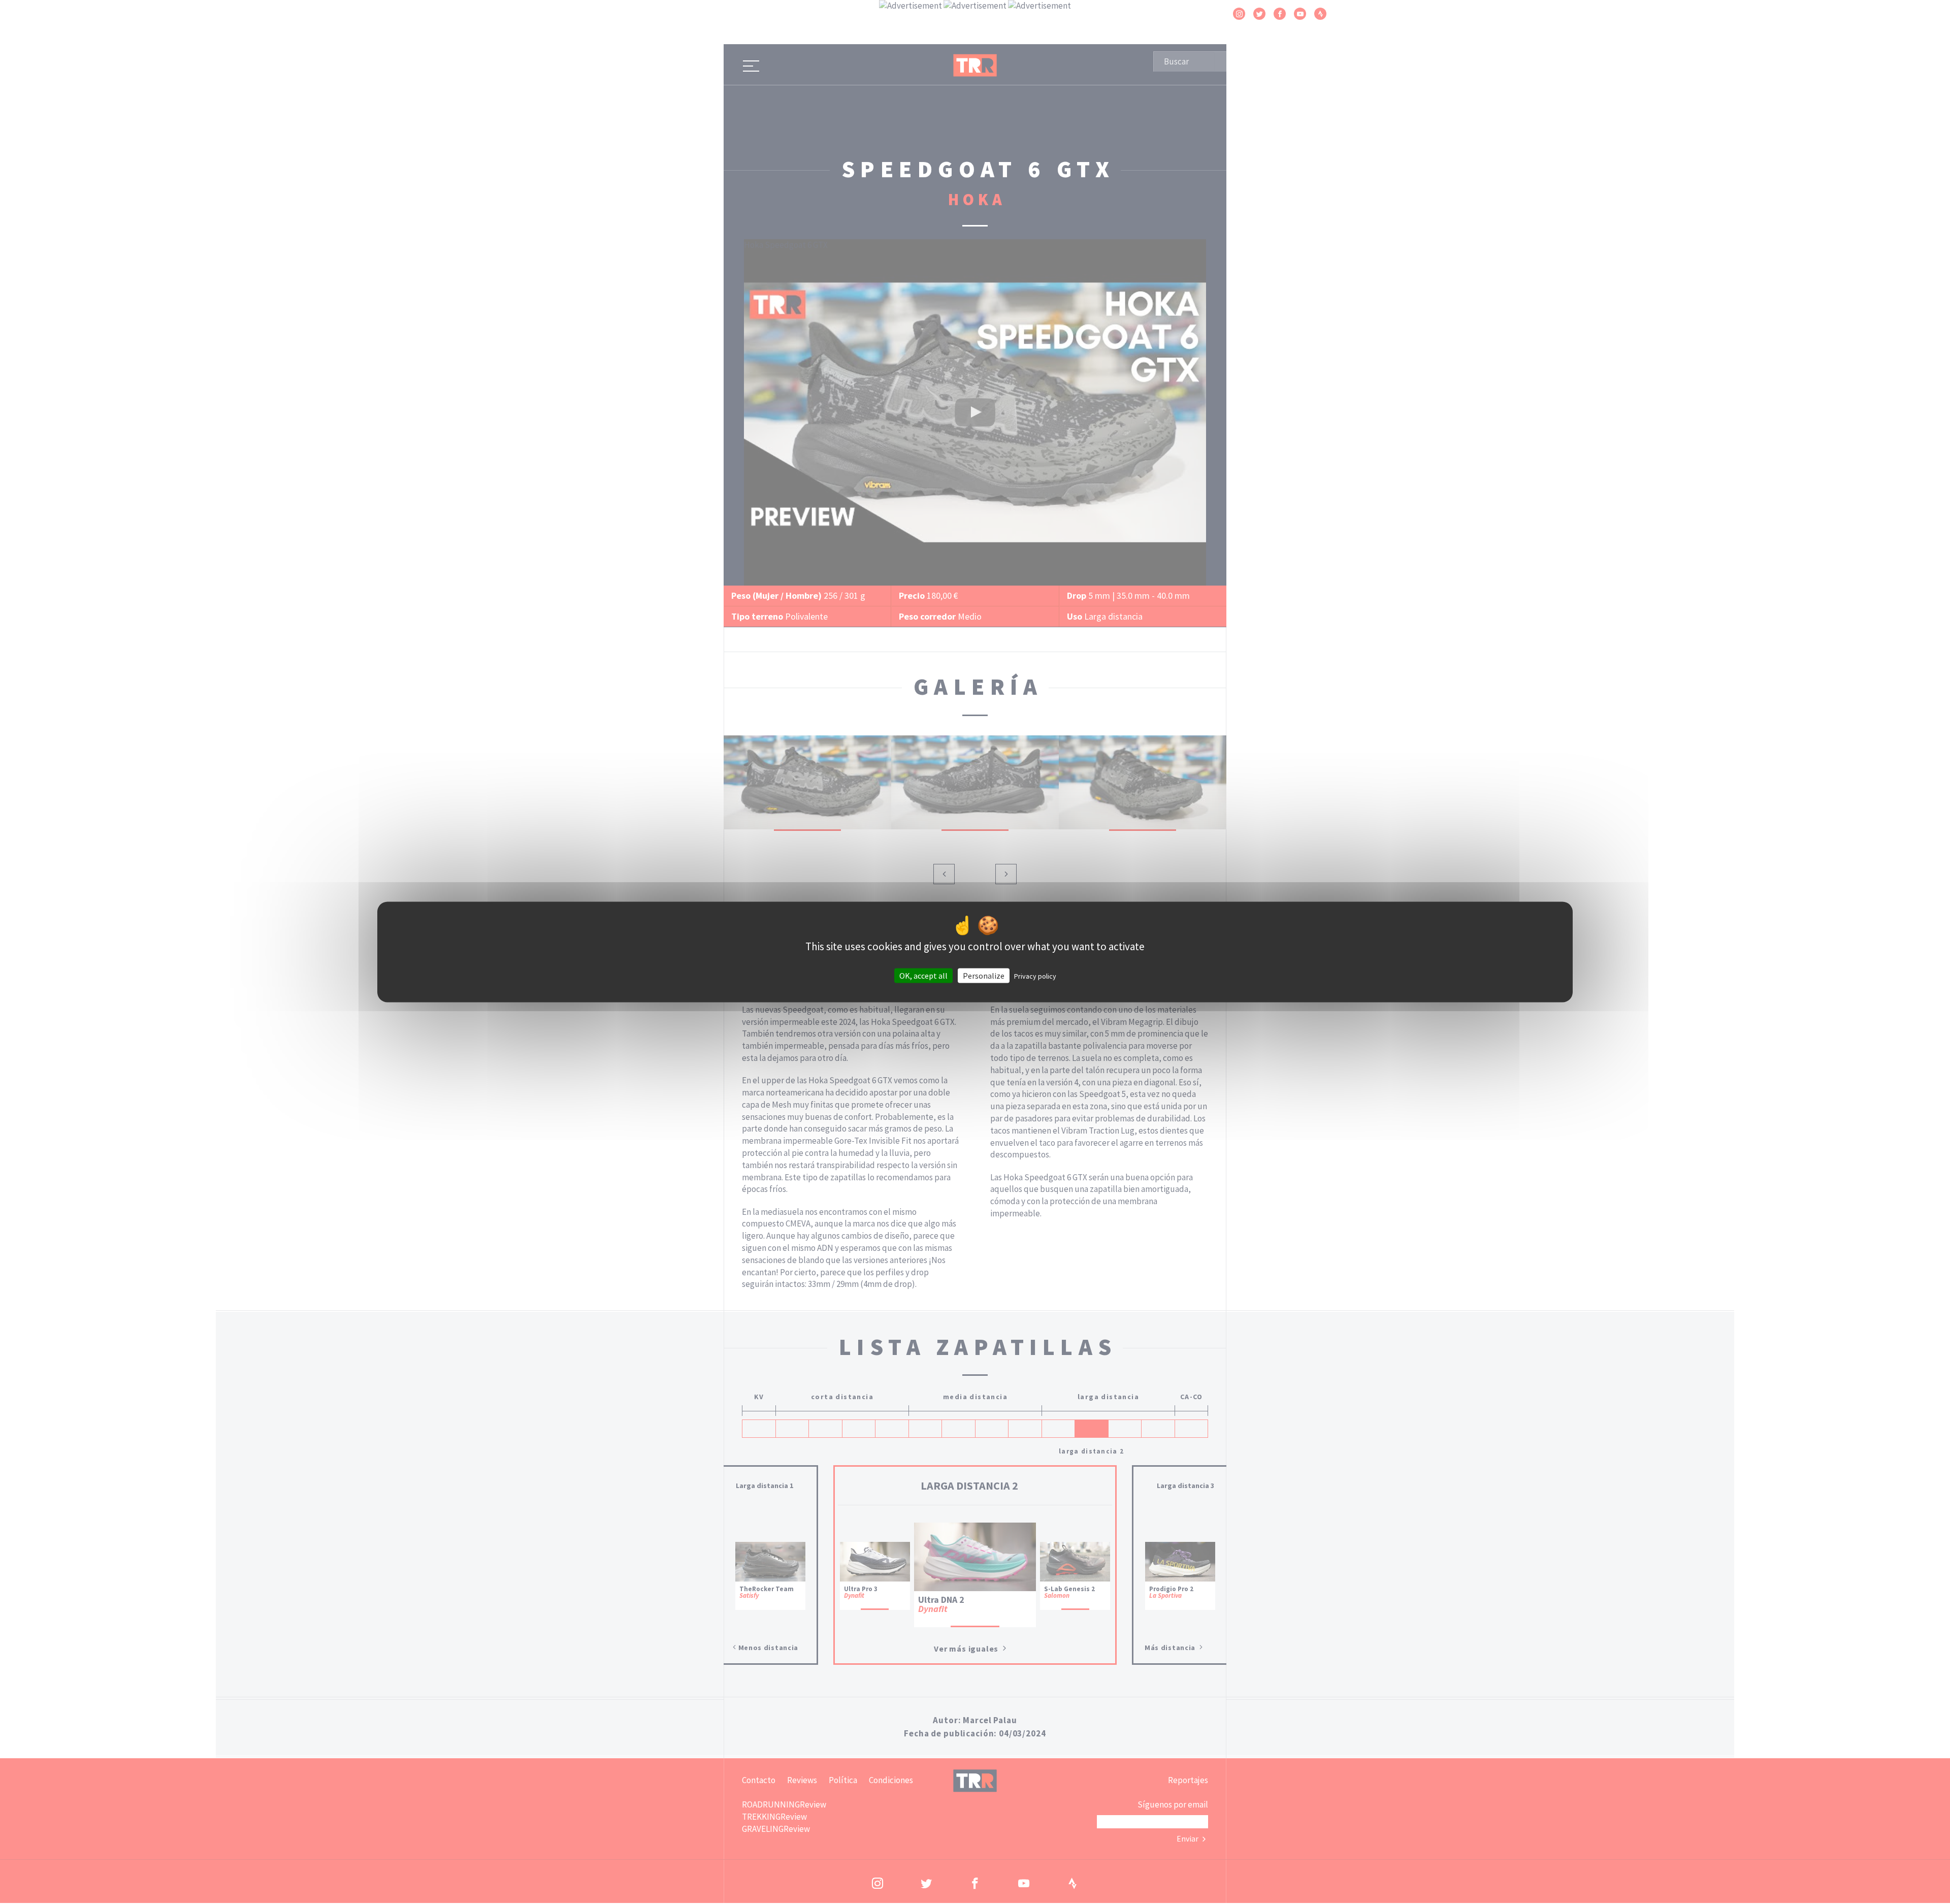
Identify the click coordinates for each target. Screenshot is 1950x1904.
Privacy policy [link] (1035, 976)
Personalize (984, 976)
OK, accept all (923, 976)
